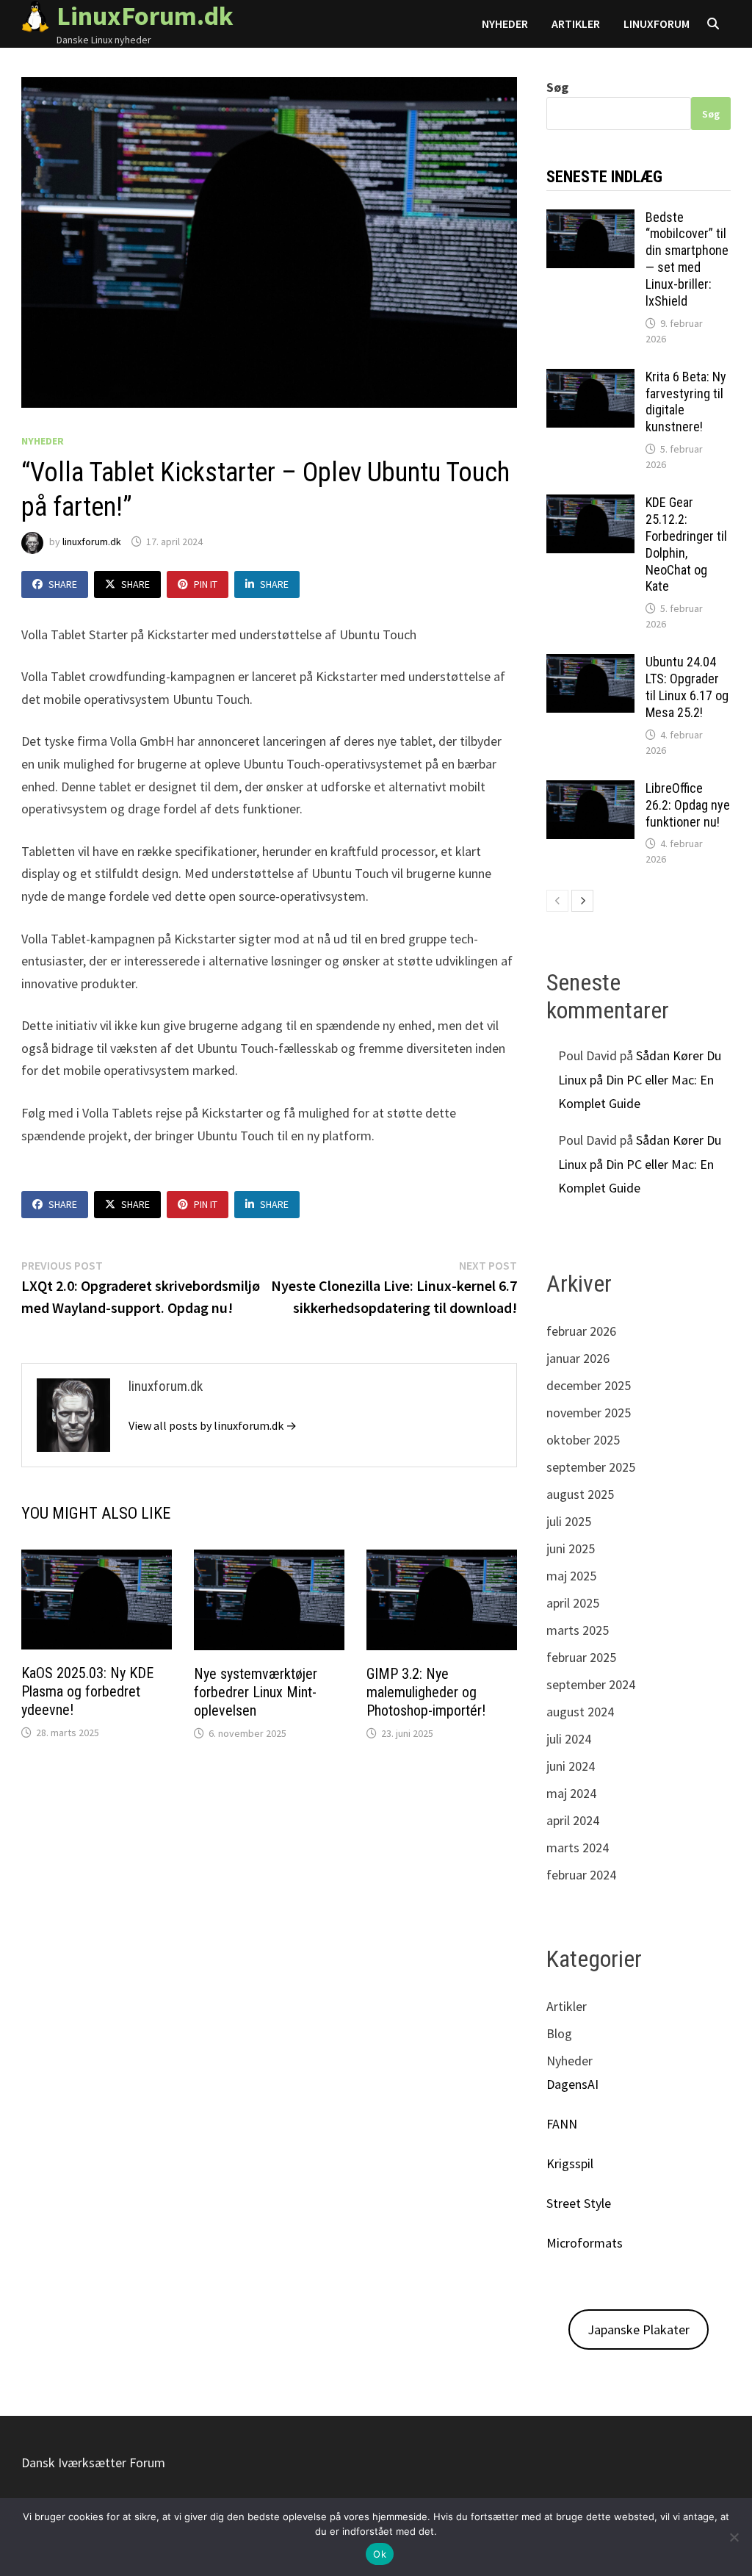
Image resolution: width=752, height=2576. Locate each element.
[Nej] (734, 2537)
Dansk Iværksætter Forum (93, 2462)
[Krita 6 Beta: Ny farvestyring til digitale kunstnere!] (590, 379)
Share (63, 584)
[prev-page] (557, 901)
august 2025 (580, 1494)
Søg (557, 87)
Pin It (206, 584)
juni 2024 (571, 1766)
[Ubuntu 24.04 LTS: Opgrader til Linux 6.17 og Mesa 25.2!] (590, 664)
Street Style (579, 2203)
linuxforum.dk (92, 542)
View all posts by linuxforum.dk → (213, 1425)
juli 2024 (569, 1739)
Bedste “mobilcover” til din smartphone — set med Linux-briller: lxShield (687, 259)
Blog (559, 2033)
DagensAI (572, 2084)
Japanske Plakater (639, 2329)
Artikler (576, 24)
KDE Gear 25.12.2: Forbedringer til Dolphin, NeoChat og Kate (686, 544)
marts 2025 (578, 1630)
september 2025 (591, 1467)
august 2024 (580, 1712)
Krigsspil (570, 2163)
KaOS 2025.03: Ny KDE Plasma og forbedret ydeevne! (87, 1691)
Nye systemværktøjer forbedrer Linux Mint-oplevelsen (256, 1692)
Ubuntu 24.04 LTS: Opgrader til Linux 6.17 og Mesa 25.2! (687, 687)
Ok (380, 2554)
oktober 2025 (583, 1440)
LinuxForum (657, 24)
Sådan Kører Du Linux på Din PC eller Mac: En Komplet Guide (640, 1079)
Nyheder (505, 24)
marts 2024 (578, 1848)
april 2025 (573, 1603)
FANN (562, 2124)
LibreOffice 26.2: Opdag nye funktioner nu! (688, 805)
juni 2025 (571, 1548)
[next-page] (582, 901)
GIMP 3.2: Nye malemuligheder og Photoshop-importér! (426, 1692)
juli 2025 (569, 1521)
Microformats (585, 2243)
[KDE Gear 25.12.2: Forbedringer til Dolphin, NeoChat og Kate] (590, 504)
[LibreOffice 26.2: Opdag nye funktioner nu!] (590, 790)
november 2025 (589, 1413)
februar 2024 (581, 1875)
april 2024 (573, 1820)
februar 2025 (581, 1657)
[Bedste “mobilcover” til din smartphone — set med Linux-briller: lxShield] (590, 219)
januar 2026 (578, 1358)
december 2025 (589, 1385)
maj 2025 (571, 1576)
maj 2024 (571, 1793)
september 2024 (591, 1684)
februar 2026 (581, 1331)
